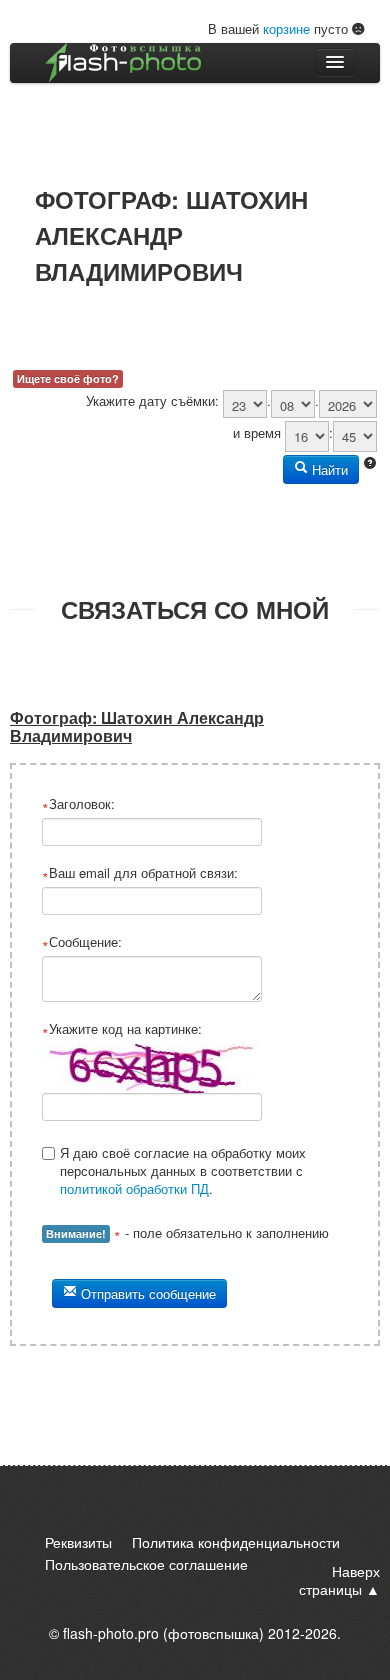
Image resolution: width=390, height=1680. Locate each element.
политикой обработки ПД (134, 1188)
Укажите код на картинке (123, 1029)
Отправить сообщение (146, 1293)
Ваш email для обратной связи (141, 873)
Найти (328, 469)
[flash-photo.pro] (123, 63)
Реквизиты (78, 1542)
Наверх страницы (339, 1580)
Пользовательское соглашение (146, 1564)
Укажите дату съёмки (150, 401)
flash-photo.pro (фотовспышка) (163, 1633)
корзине (286, 28)
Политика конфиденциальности (236, 1542)
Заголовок (80, 804)
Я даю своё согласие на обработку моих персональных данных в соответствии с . (183, 1170)
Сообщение (83, 942)
